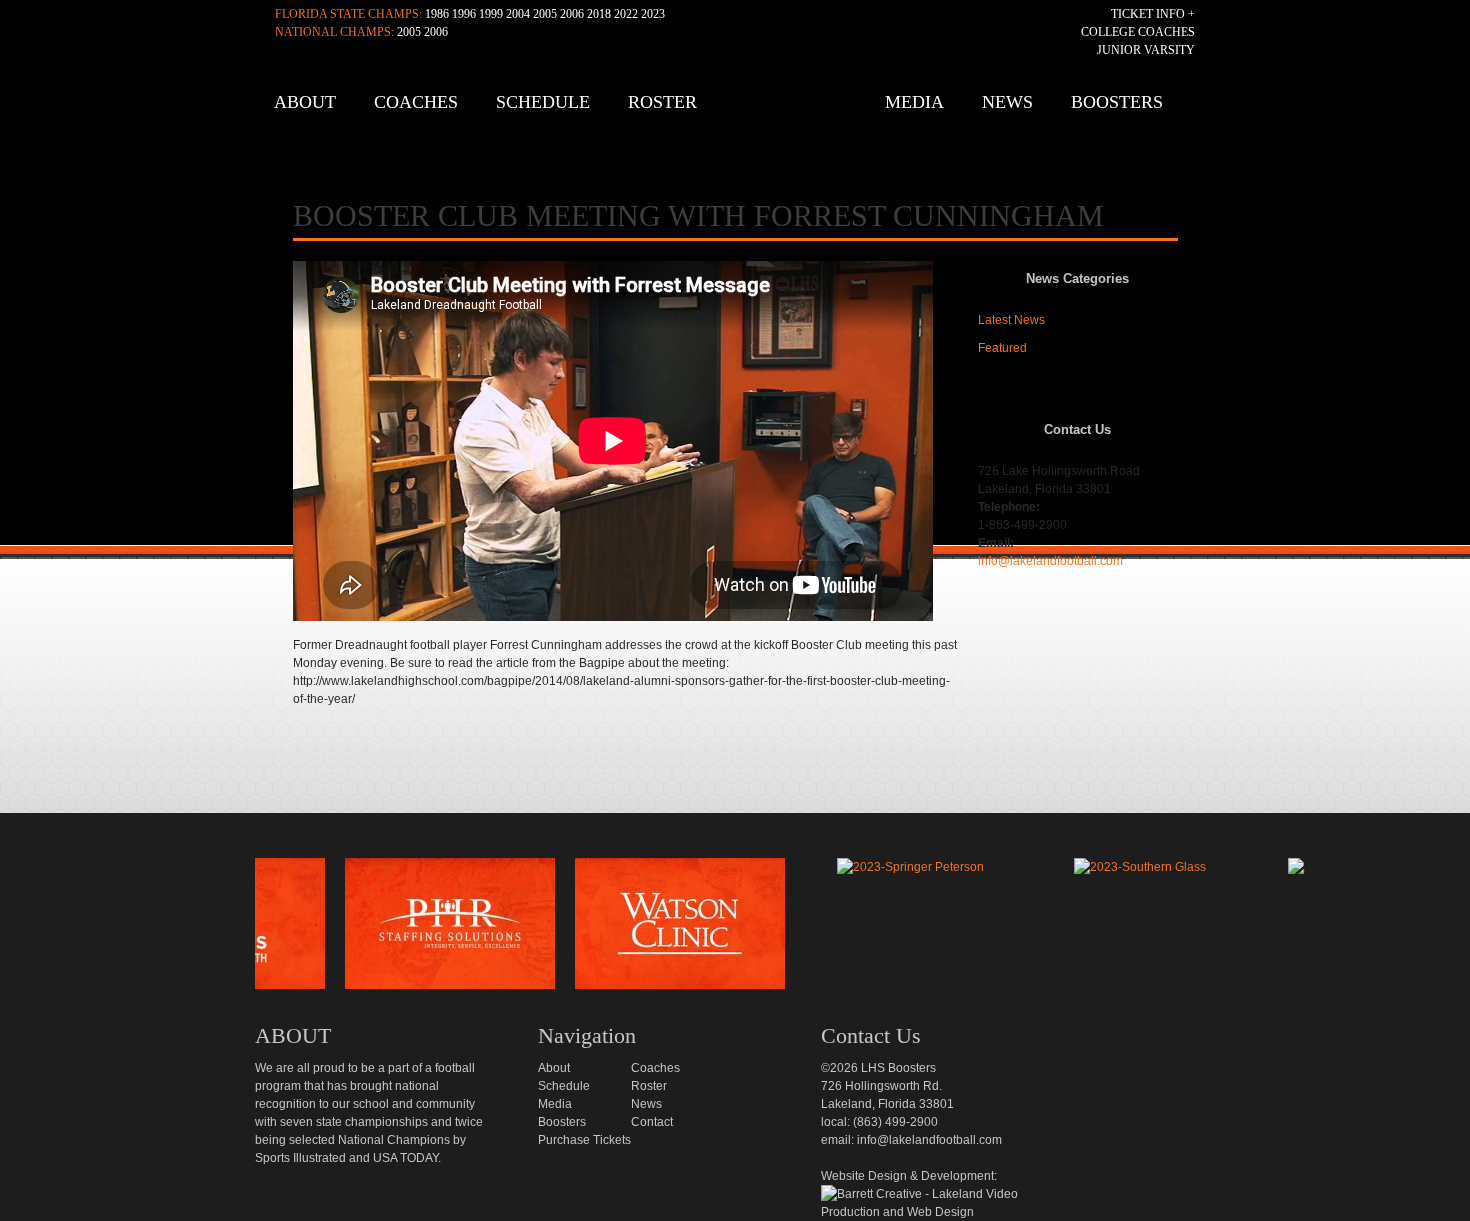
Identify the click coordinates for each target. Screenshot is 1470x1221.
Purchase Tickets (584, 1140)
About (305, 102)
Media (914, 102)
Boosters (1117, 102)
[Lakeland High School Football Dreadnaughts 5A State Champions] (749, 835)
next (1338, 929)
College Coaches (1138, 32)
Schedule (543, 102)
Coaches (416, 102)
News (1007, 102)
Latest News (1011, 320)
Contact (652, 1122)
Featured (1002, 348)
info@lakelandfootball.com (1050, 561)
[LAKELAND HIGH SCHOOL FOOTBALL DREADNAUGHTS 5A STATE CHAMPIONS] (740, 109)
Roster (662, 102)
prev (222, 929)
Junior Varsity (1146, 50)
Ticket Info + (1153, 14)
